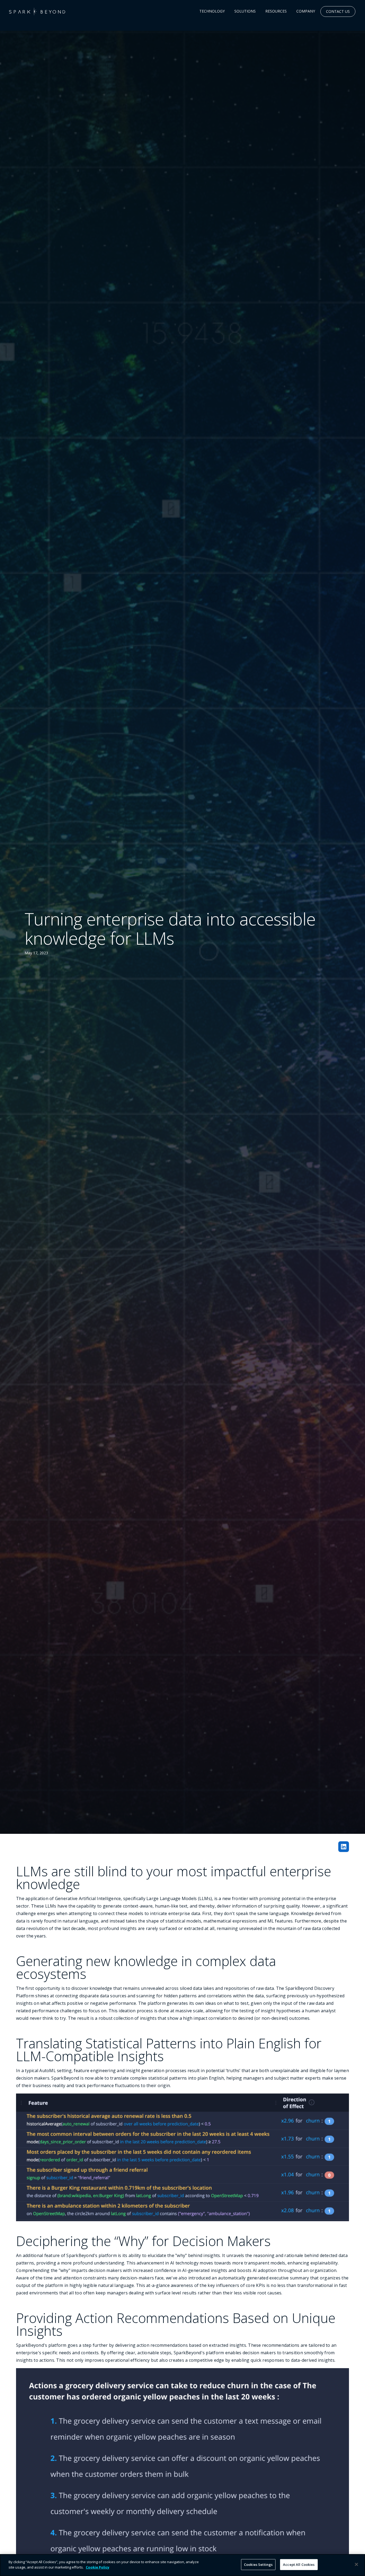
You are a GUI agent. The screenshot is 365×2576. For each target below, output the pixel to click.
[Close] (356, 2564)
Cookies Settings (258, 2565)
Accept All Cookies (299, 2565)
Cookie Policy (98, 2567)
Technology (212, 11)
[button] (212, 11)
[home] (37, 11)
